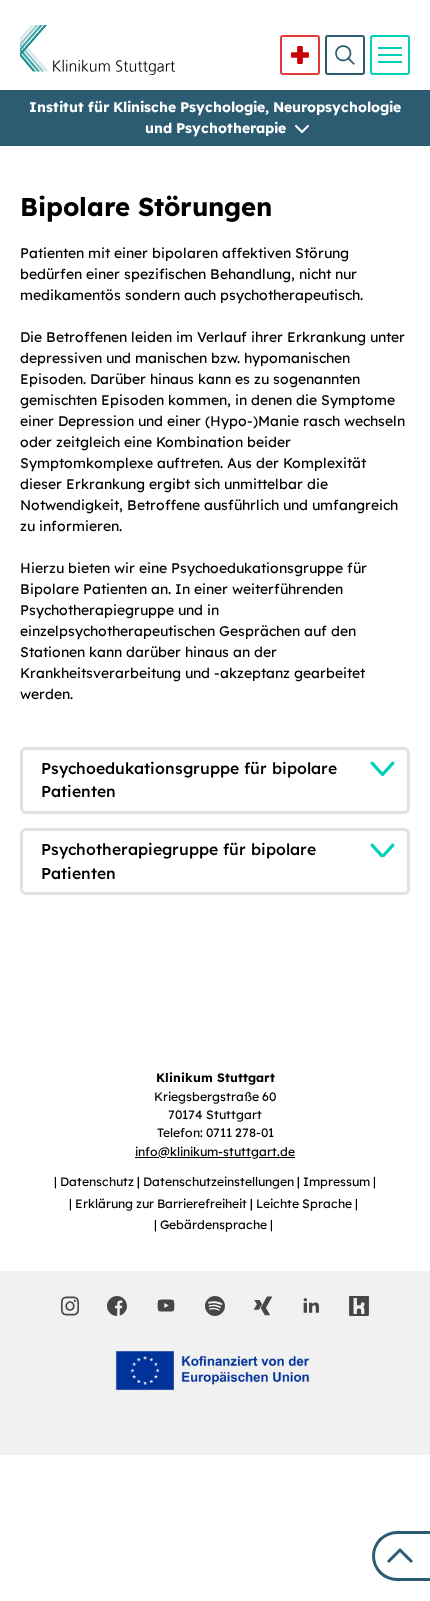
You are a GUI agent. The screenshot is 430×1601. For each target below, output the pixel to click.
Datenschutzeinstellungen (220, 1181)
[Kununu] (359, 1306)
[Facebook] (117, 1306)
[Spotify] (215, 1306)
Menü (390, 55)
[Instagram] (70, 1306)
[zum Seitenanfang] (401, 1556)
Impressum (338, 1181)
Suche (345, 55)
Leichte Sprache (305, 1203)
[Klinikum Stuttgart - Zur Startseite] (97, 50)
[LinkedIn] (311, 1306)
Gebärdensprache (215, 1224)
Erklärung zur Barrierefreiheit (162, 1203)
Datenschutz (98, 1181)
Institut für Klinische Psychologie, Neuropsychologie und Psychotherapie (215, 117)
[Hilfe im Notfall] (300, 55)
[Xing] (263, 1306)
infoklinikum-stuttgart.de (215, 1151)
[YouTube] (166, 1305)
